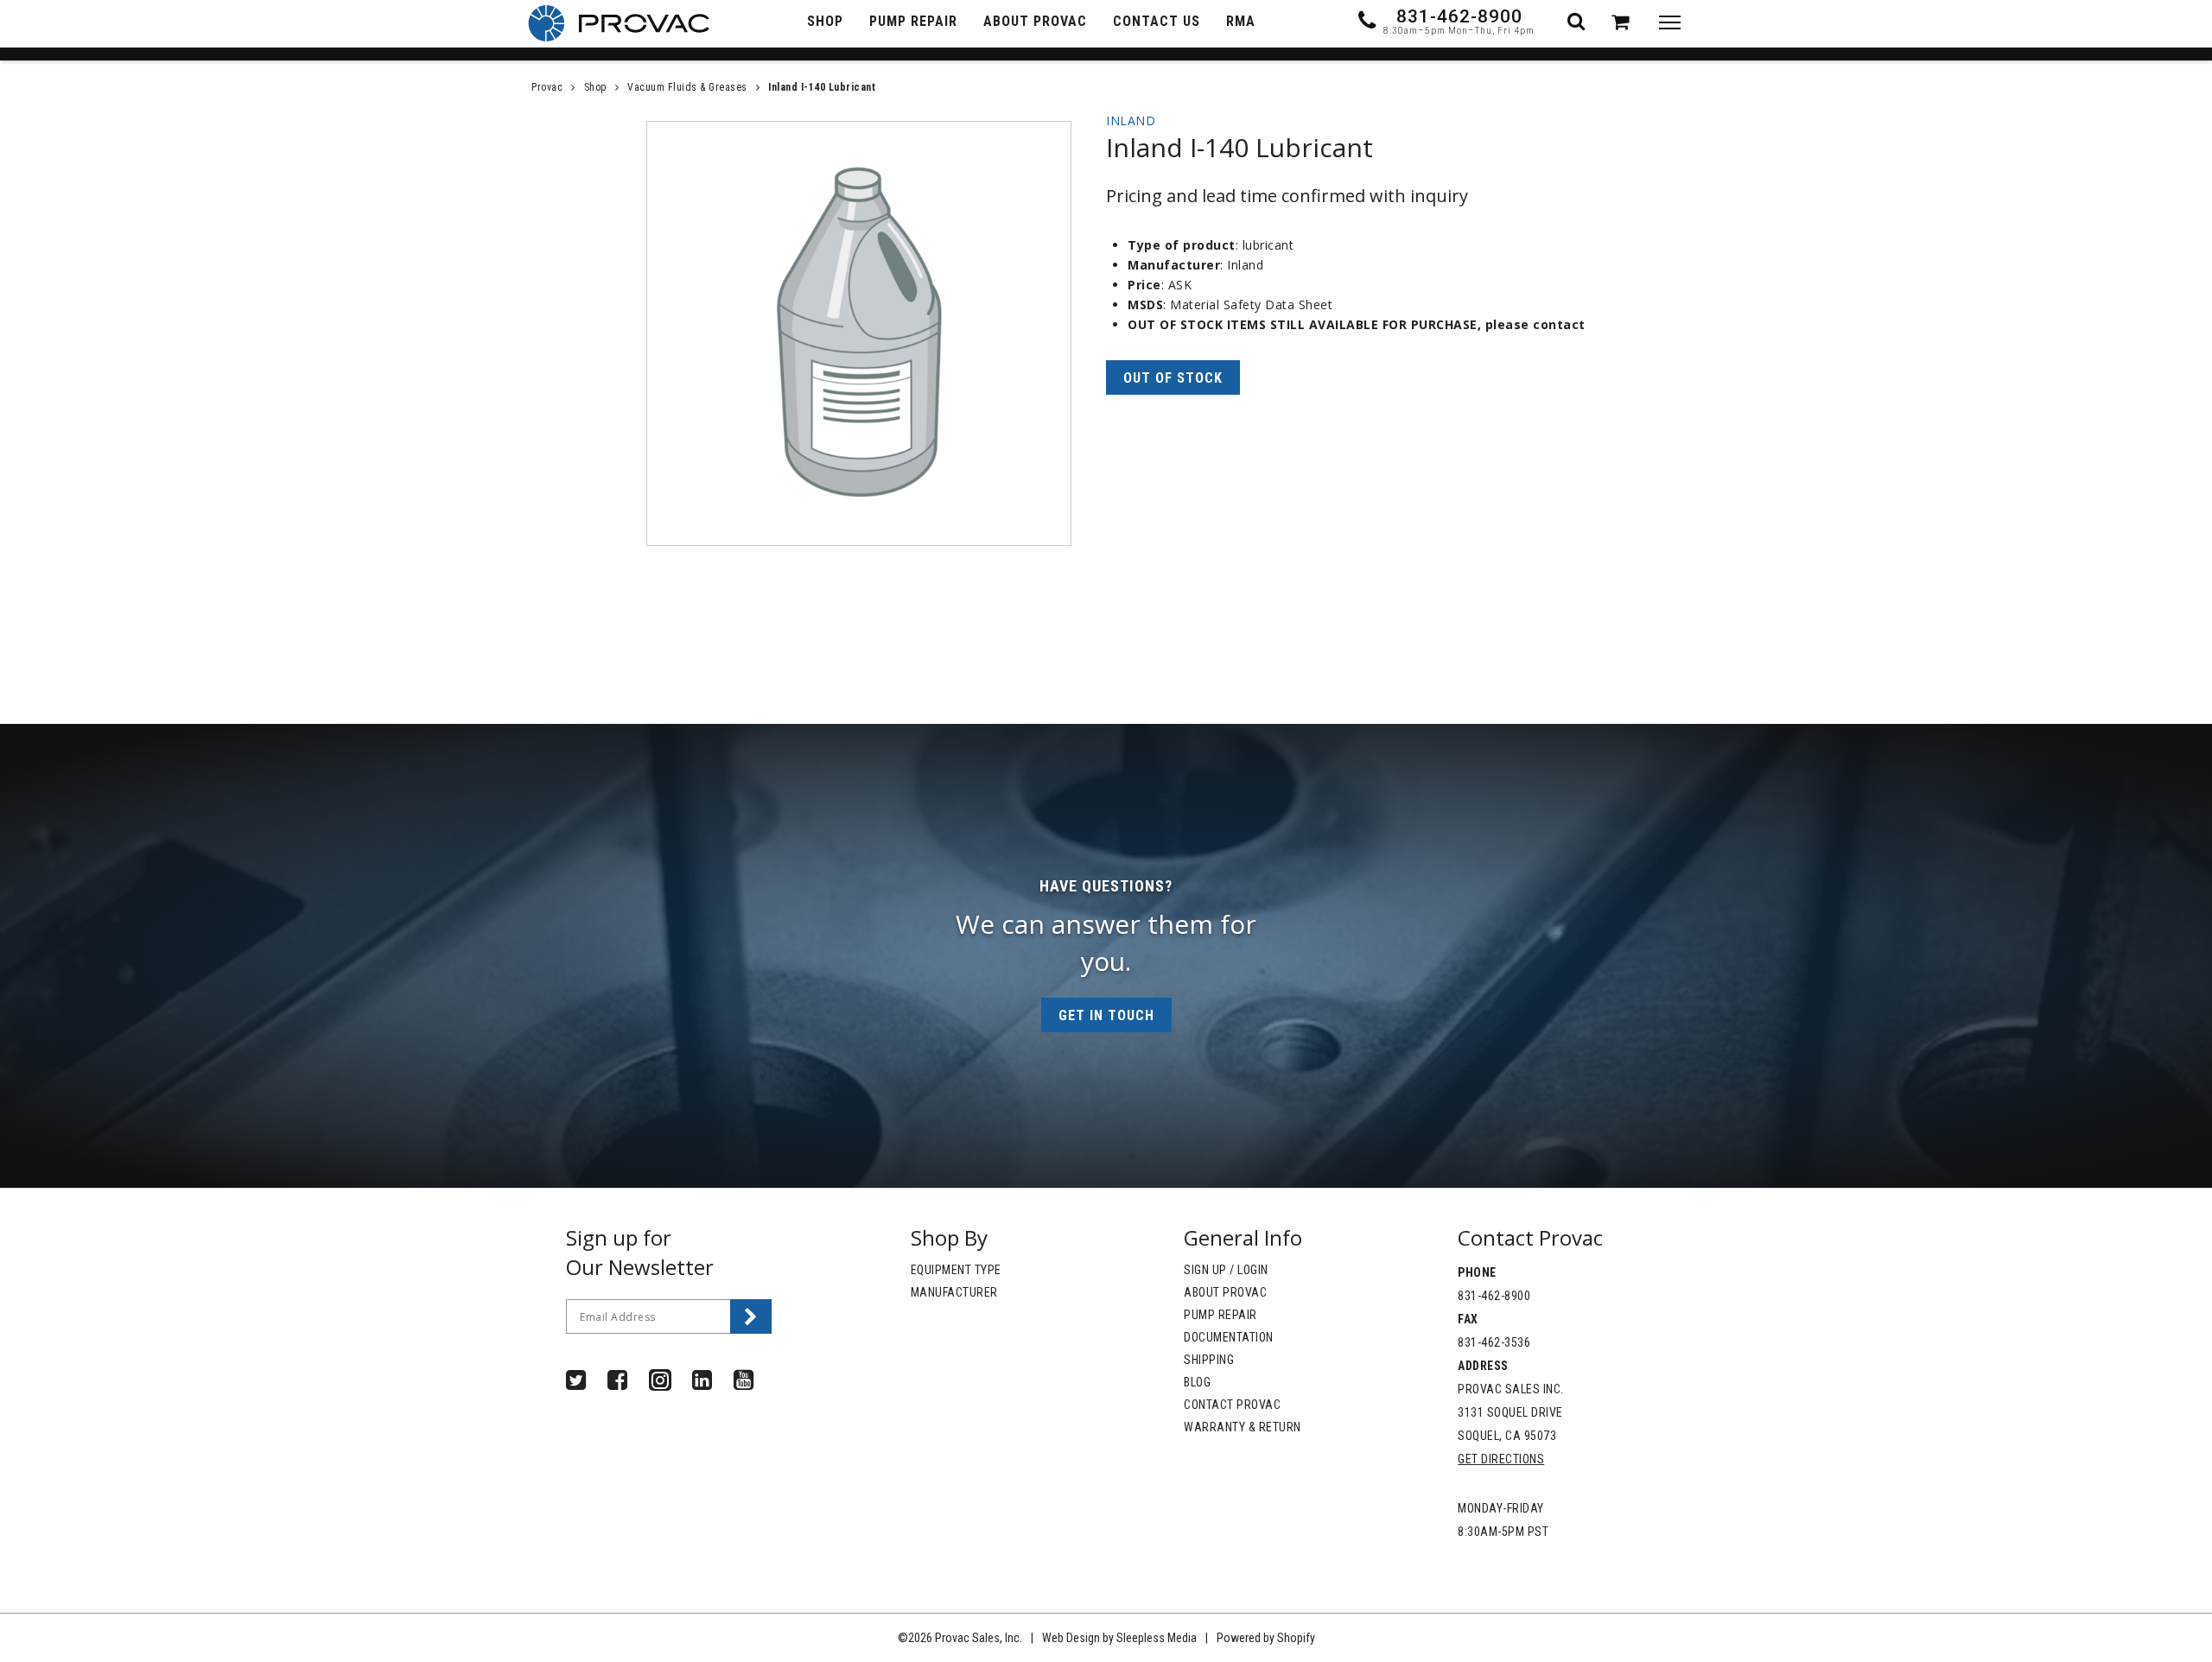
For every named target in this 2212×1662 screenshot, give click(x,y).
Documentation (1229, 1337)
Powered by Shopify (1266, 1638)
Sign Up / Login (1226, 1270)
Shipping (1209, 1360)
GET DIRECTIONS (1501, 1459)
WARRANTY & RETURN (1243, 1427)
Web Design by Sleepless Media (1119, 1638)
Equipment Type (956, 1270)
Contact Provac (1232, 1405)
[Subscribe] (751, 1316)
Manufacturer (954, 1292)
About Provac (1225, 1292)
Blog (1197, 1382)
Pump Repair (1220, 1315)
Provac (547, 87)
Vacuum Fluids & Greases (687, 87)
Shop (595, 87)
